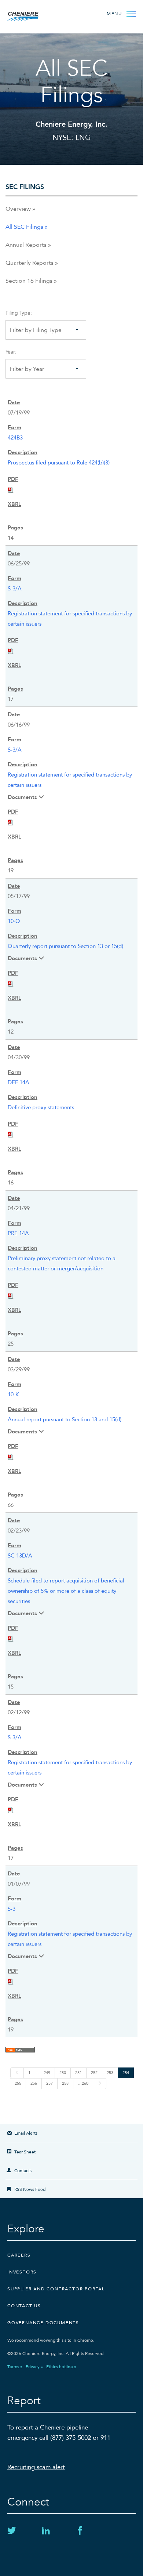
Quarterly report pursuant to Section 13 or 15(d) (65, 946)
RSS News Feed (30, 2189)
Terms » (15, 2367)
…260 (83, 2083)
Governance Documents (43, 2323)
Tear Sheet (25, 2152)
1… (31, 2073)
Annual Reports (26, 245)
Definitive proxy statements (41, 1107)
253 (110, 2073)
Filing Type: (19, 313)
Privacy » (34, 2367)
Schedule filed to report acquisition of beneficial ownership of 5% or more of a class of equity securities (66, 1591)
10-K (13, 1394)
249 (47, 2073)
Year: (11, 352)
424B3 (15, 438)
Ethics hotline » (61, 2367)
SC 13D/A (20, 1556)
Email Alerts (26, 2133)
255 (18, 2083)
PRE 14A (18, 1233)
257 (49, 2083)
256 (34, 2083)
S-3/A (15, 589)
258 (65, 2083)
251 (78, 2073)
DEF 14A (19, 1082)
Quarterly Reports (30, 263)
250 (63, 2073)
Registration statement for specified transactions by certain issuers (70, 619)
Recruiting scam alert (36, 2467)
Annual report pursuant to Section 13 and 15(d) (65, 1419)
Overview (18, 209)
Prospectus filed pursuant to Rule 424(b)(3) (59, 463)
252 (94, 2073)
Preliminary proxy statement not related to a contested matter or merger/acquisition (62, 1263)
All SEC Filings (24, 227)
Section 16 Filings (29, 281)
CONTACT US (24, 2306)
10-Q (14, 921)
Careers (19, 2255)
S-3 (12, 1909)
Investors (22, 2272)
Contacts (23, 2171)
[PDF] (11, 489)
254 (126, 2073)
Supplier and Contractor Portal (56, 2289)
